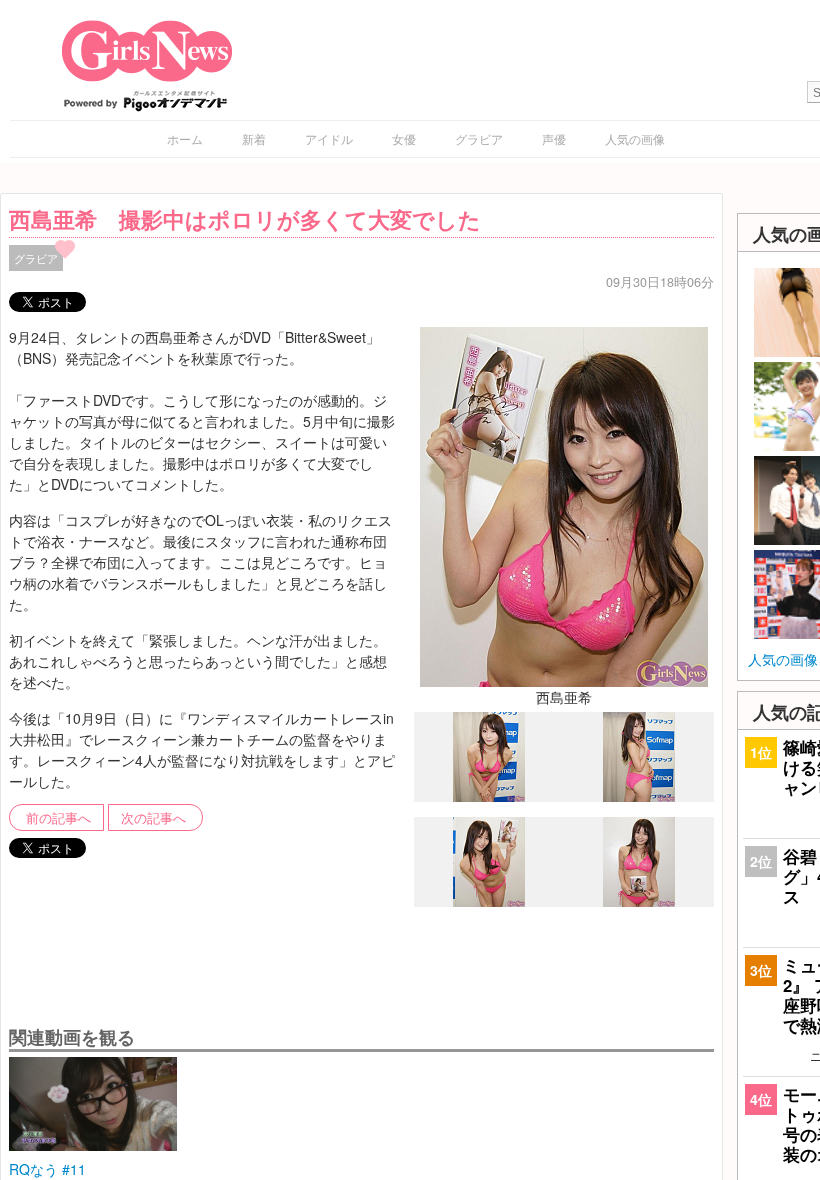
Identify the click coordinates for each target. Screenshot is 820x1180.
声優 (554, 138)
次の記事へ (153, 818)
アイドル (329, 138)
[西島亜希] (564, 504)
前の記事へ (58, 818)
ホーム (185, 138)
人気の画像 (635, 138)
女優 (404, 138)
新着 (254, 138)
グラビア (479, 138)
